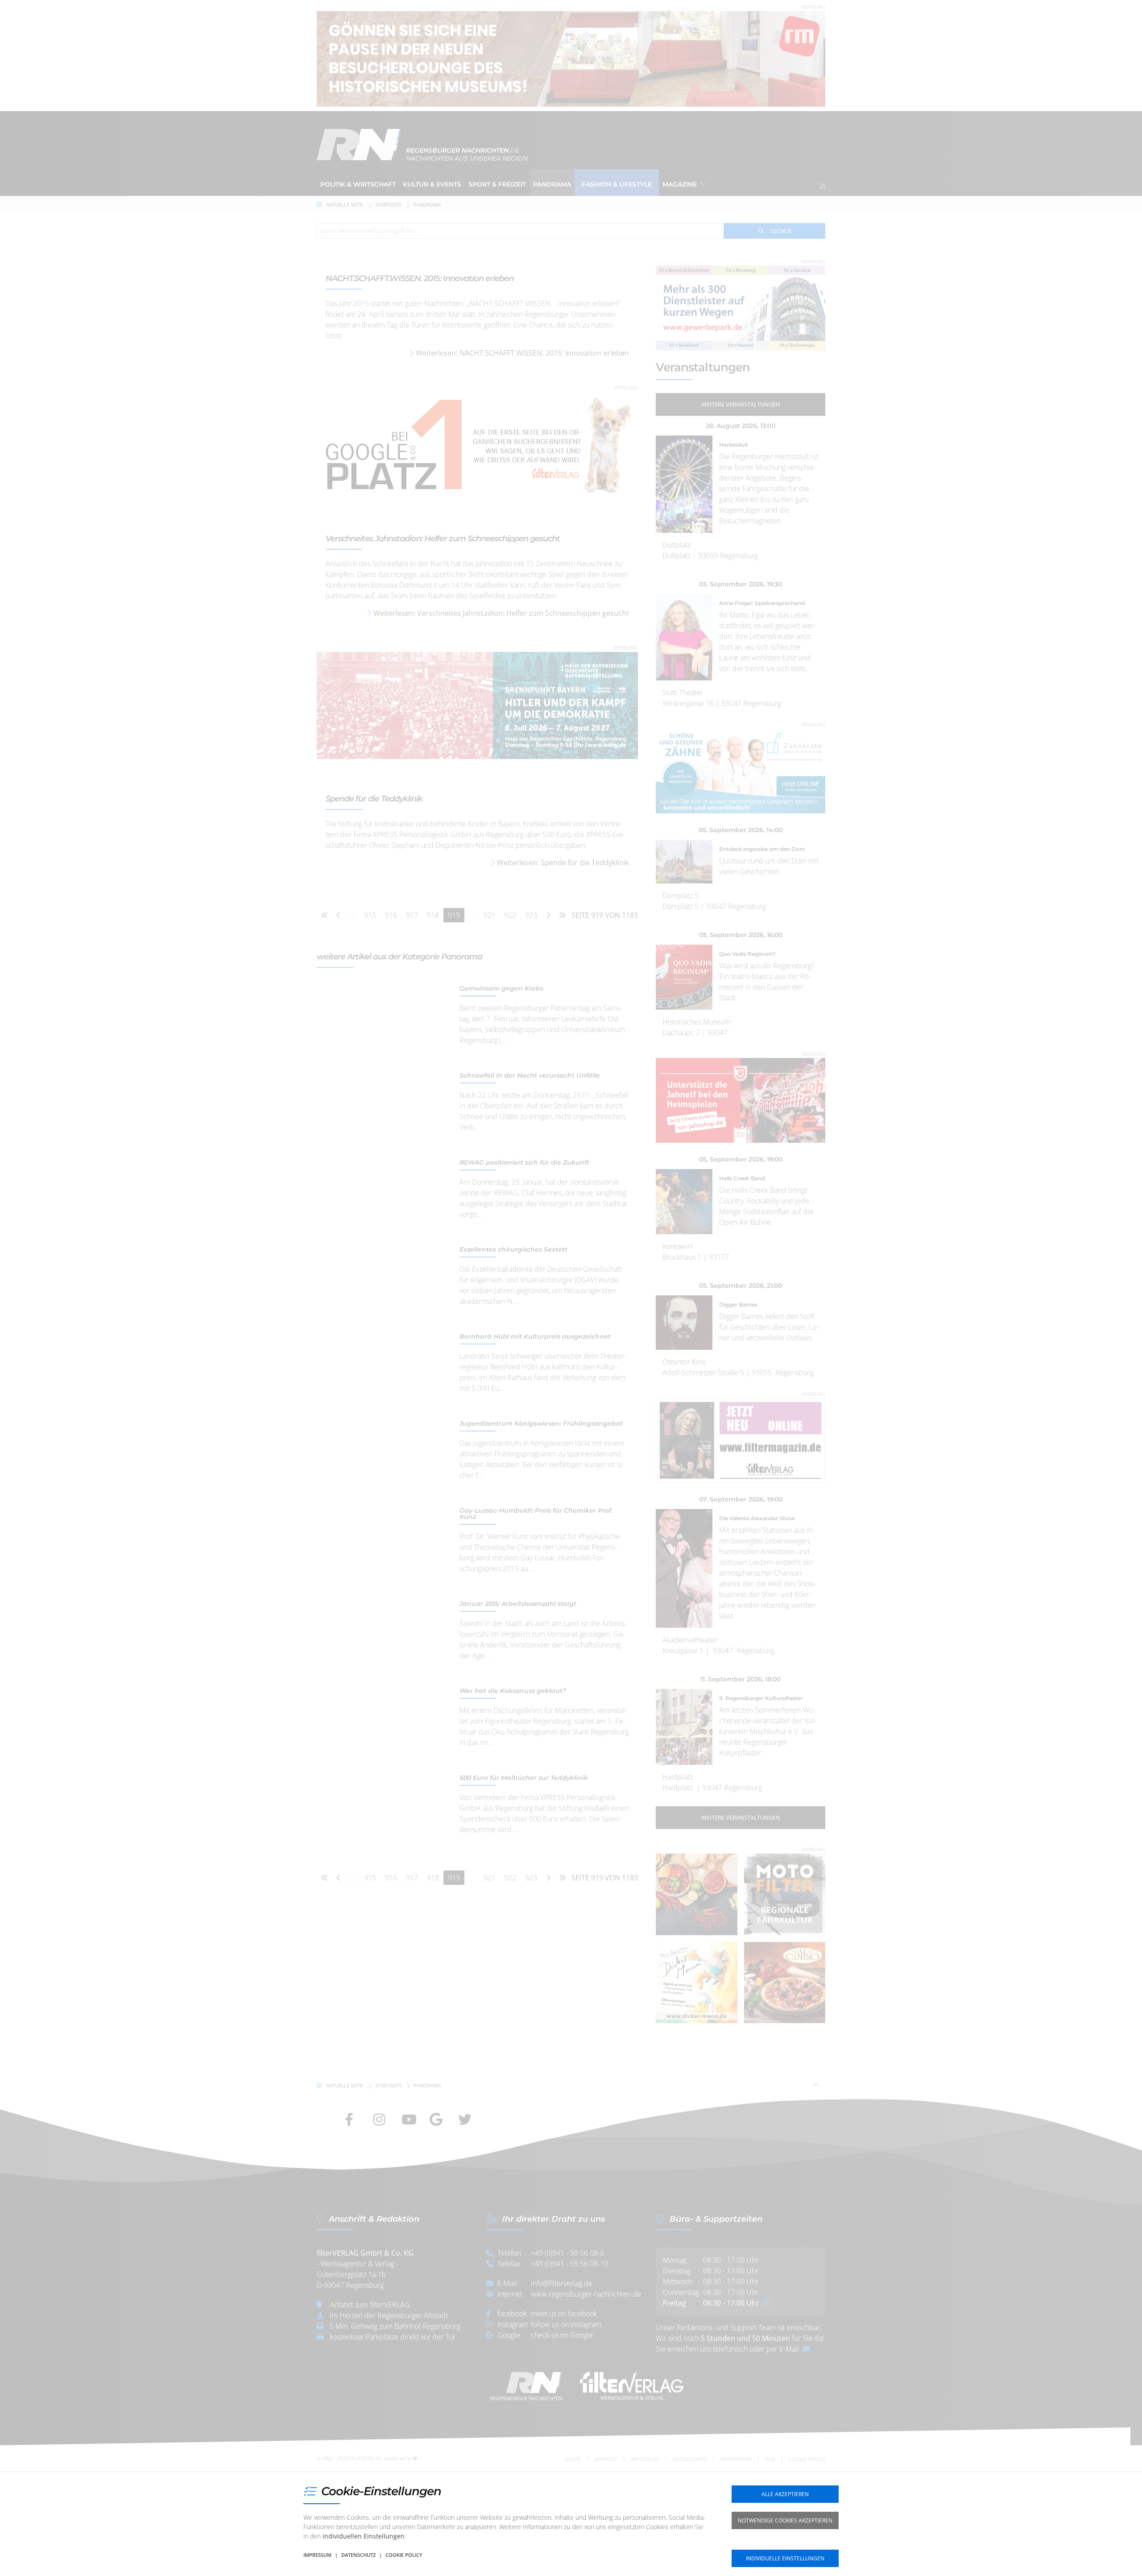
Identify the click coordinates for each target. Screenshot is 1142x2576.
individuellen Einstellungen (364, 2536)
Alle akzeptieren (785, 2494)
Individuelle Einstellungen (785, 2558)
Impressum (317, 2555)
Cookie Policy (404, 2555)
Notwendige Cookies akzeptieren (785, 2520)
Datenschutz (358, 2555)
